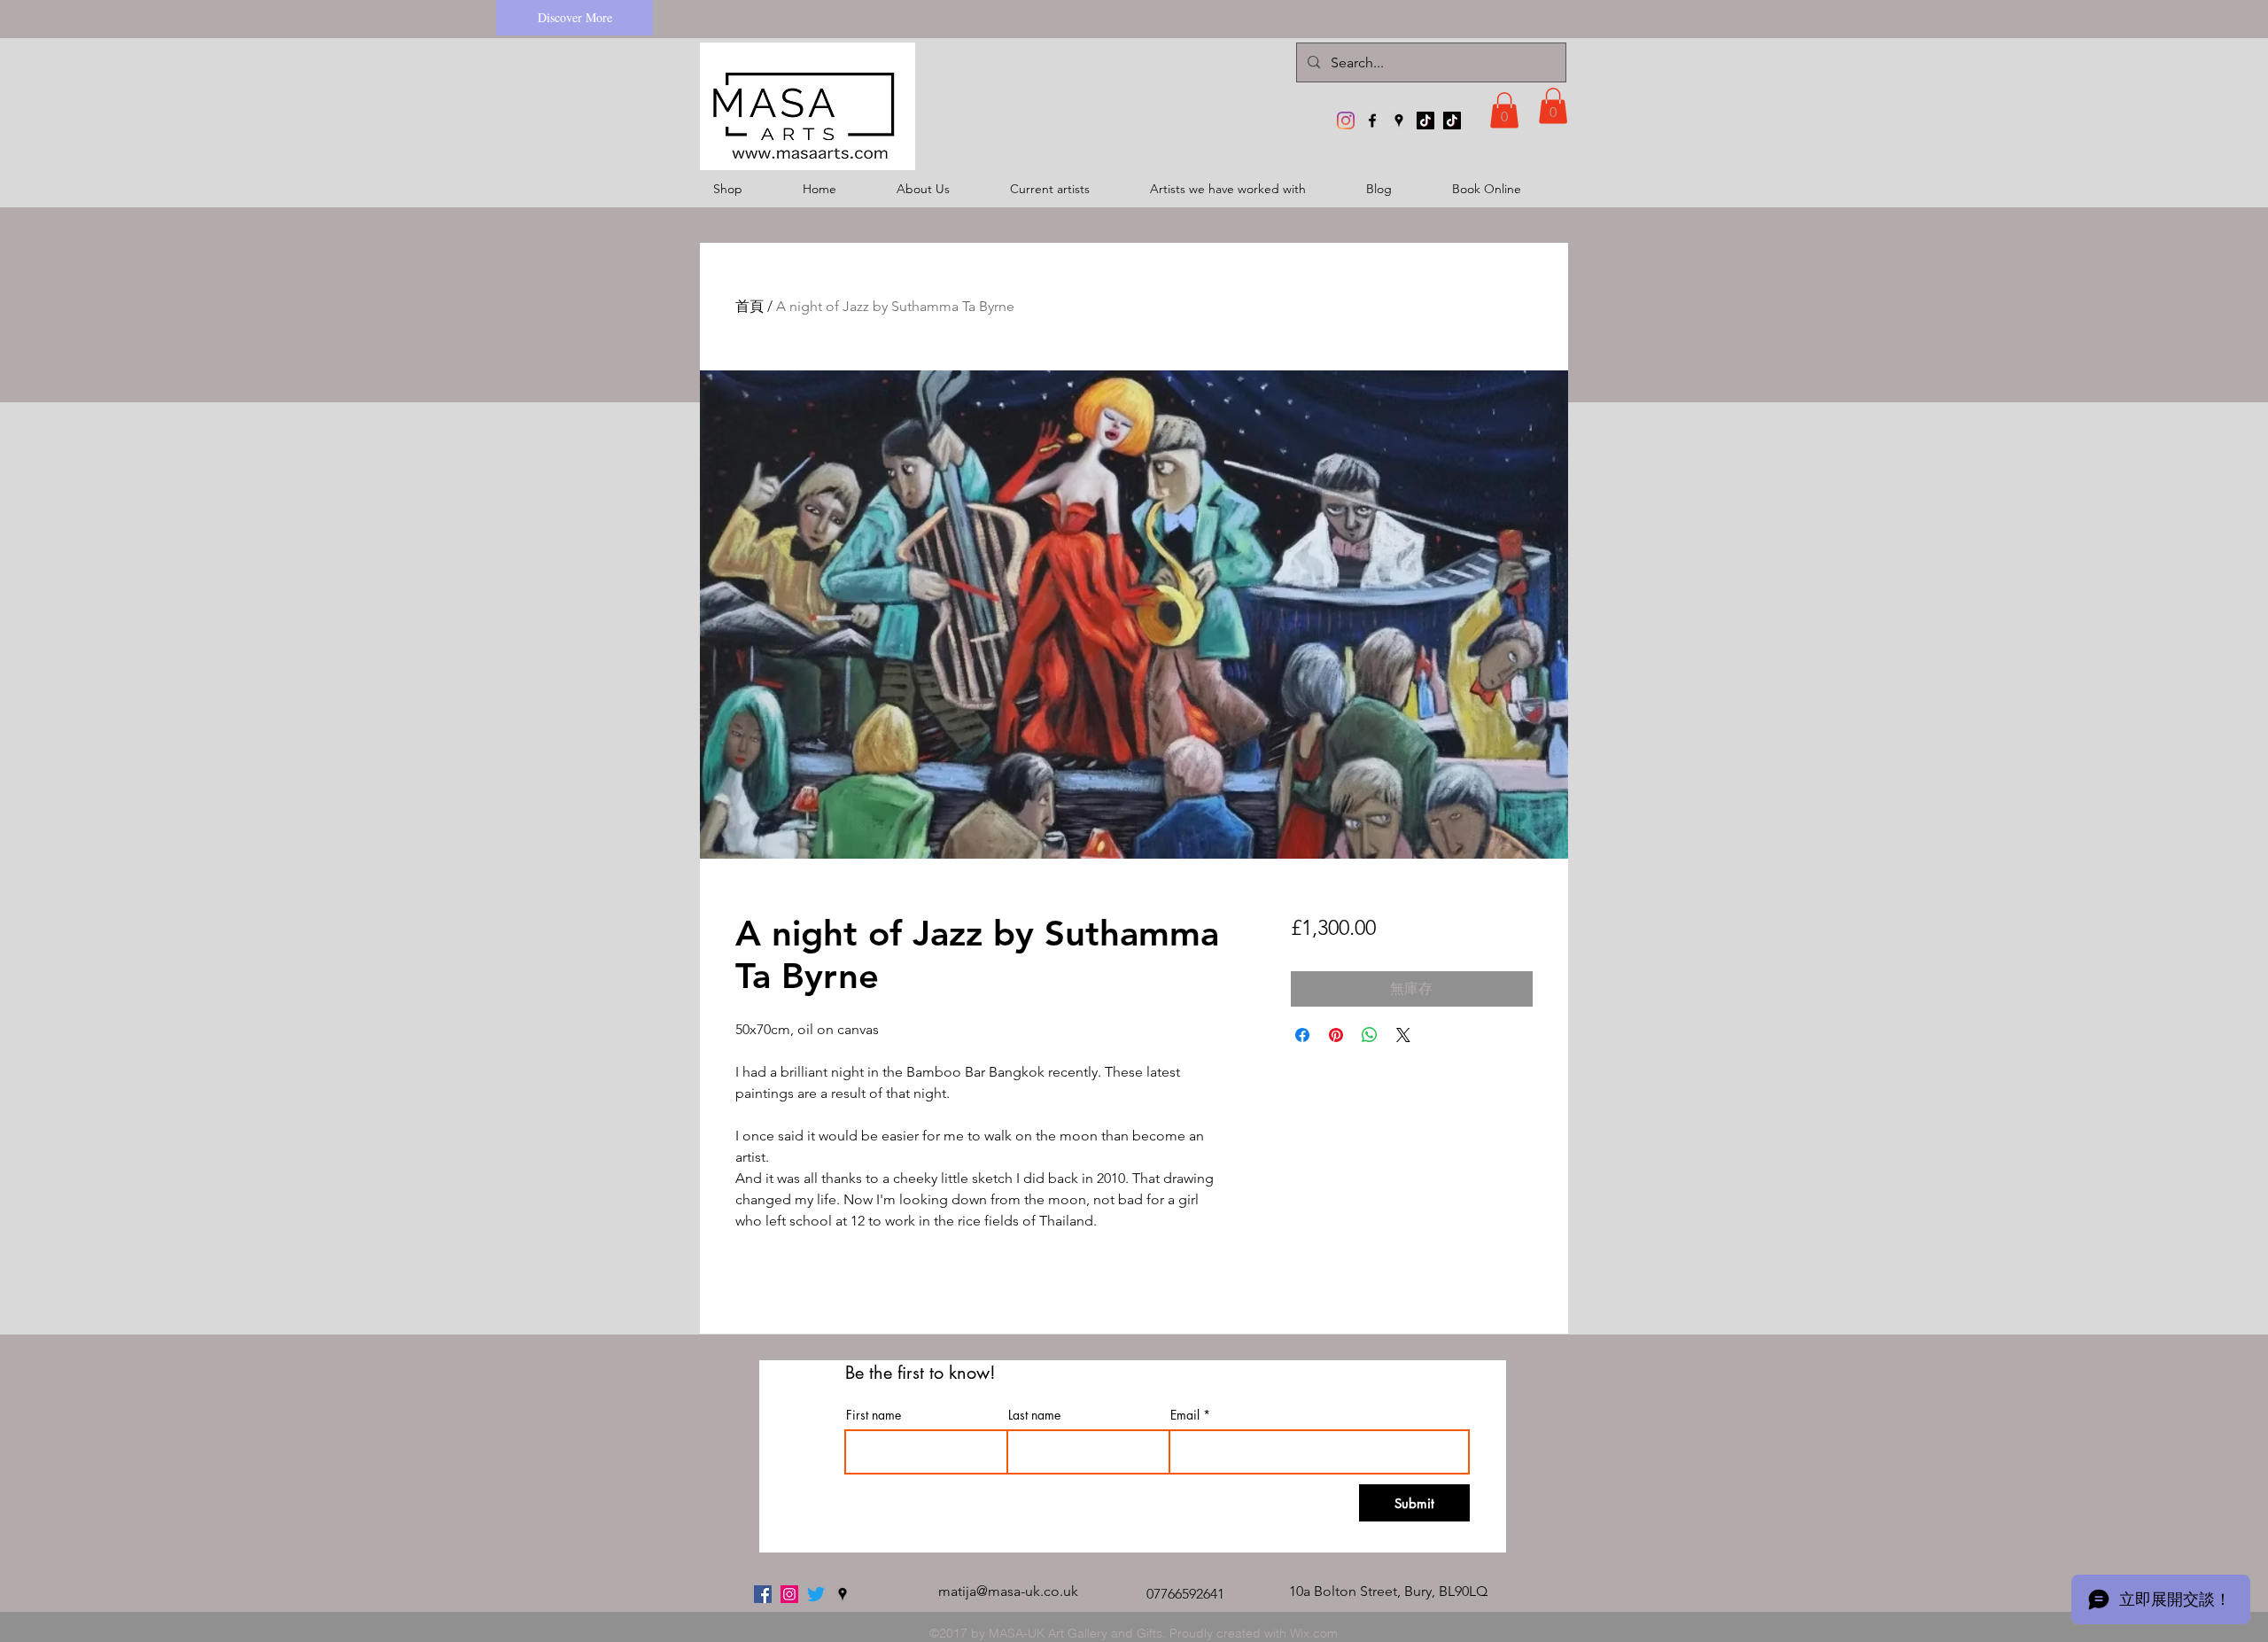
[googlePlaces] (1399, 121)
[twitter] (816, 1594)
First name (874, 1415)
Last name (1034, 1415)
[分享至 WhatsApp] (1370, 1035)
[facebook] (1372, 121)
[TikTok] (1425, 121)
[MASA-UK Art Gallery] (1346, 121)
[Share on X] (1403, 1035)
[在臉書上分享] (1302, 1035)
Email (1185, 1415)
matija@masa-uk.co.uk (1008, 1591)
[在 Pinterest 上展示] (1336, 1035)
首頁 (750, 306)
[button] (1504, 110)
